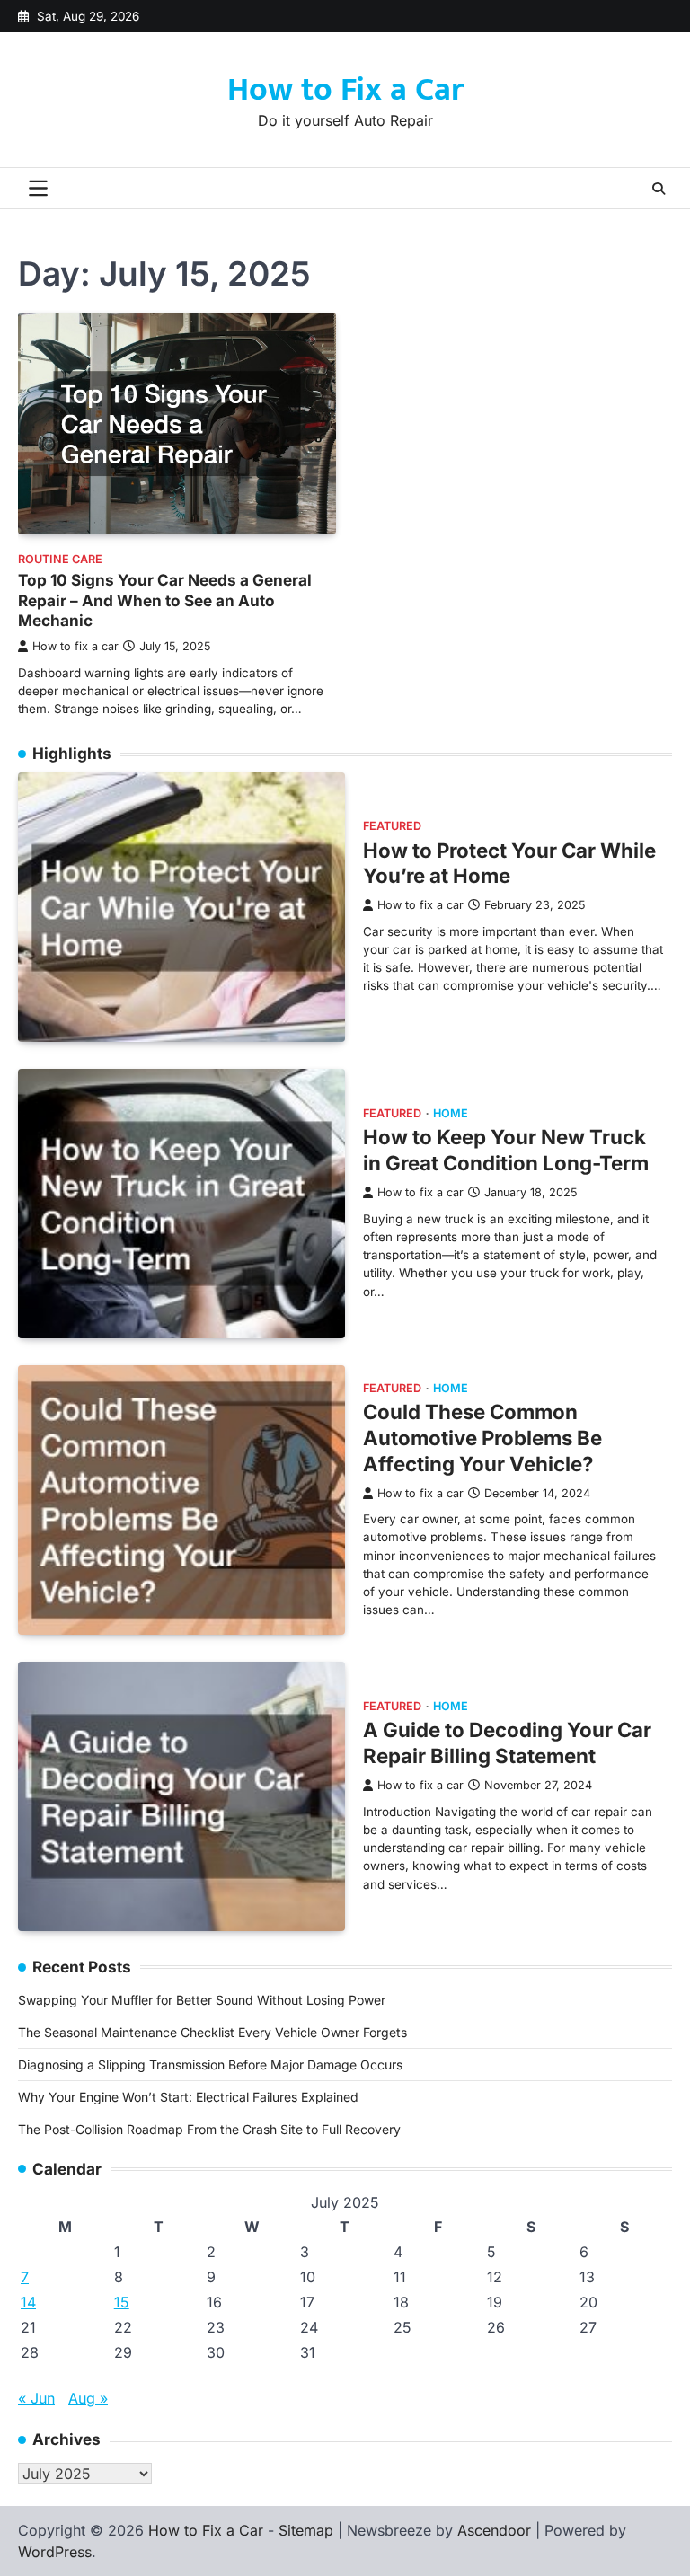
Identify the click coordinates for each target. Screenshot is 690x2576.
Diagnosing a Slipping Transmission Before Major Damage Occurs (210, 2064)
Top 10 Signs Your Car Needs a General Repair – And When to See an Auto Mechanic (165, 600)
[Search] (659, 189)
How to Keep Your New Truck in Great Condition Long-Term (506, 1150)
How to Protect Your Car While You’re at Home (509, 863)
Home (451, 1113)
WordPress (55, 2552)
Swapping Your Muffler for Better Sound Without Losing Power (202, 2000)
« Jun (36, 2398)
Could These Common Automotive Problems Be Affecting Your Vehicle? (482, 1438)
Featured (392, 826)
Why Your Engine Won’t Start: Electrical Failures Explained (188, 2097)
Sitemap (306, 2530)
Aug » (88, 2398)
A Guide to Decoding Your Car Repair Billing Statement (507, 1742)
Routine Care (60, 559)
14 (28, 2302)
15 (122, 2302)
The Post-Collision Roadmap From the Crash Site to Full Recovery (209, 2129)
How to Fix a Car (345, 90)
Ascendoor (494, 2530)
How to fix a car (75, 646)
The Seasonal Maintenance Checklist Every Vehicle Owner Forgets (212, 2032)
